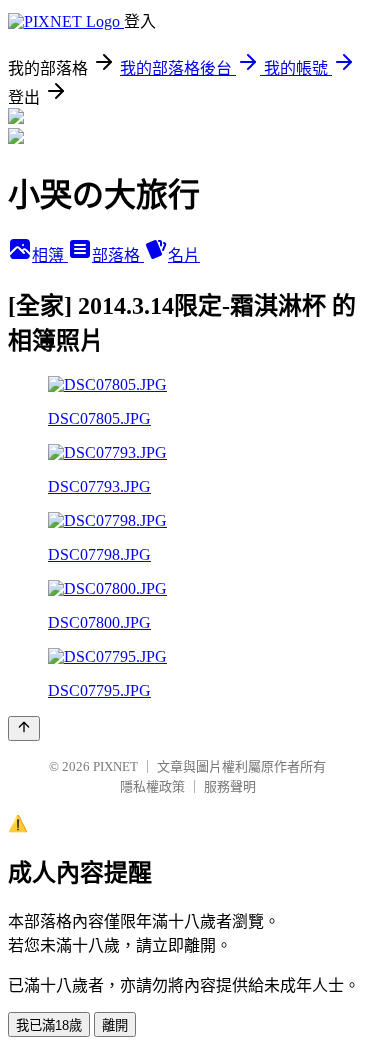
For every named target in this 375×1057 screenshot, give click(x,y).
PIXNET (115, 766)
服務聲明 (230, 786)
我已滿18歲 (49, 1025)
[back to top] (24, 728)
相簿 (50, 255)
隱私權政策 (152, 786)
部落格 (118, 255)
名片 (184, 255)
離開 (115, 1025)
